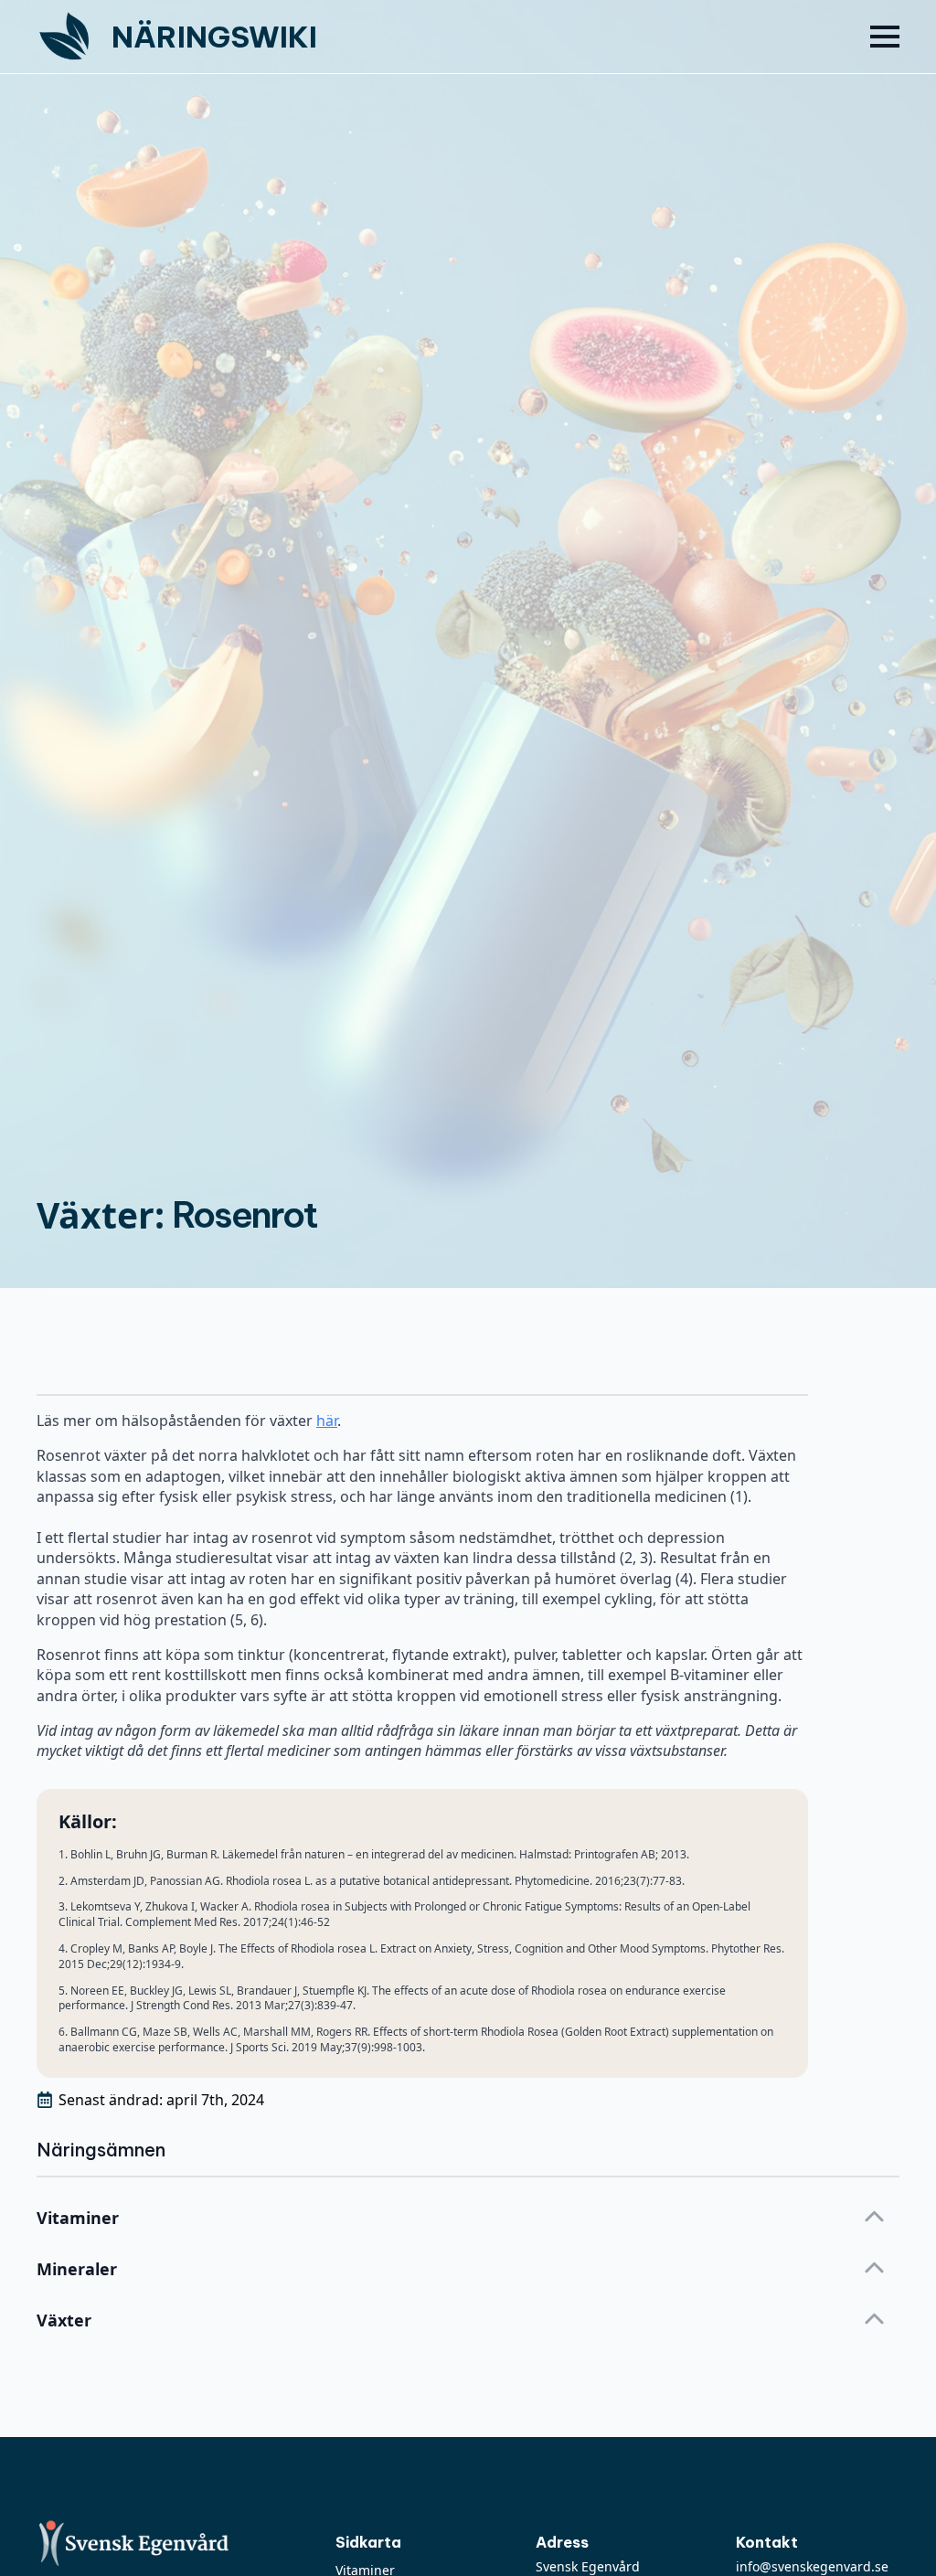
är (331, 1421)
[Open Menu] (885, 37)
